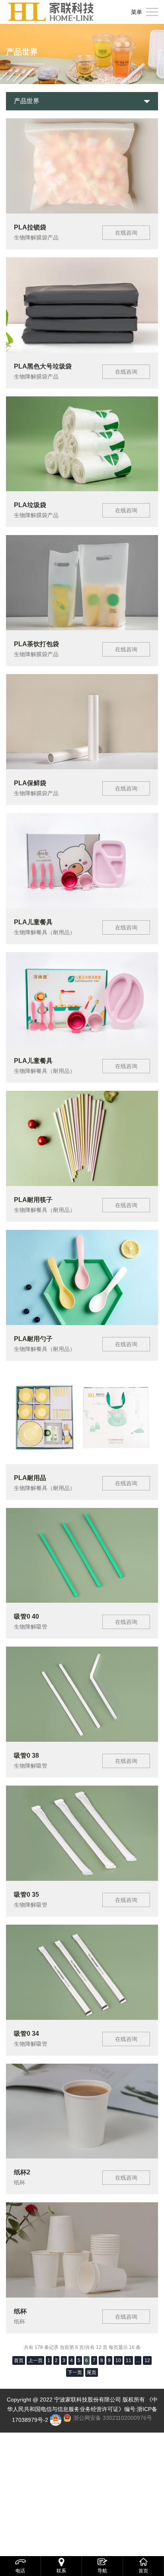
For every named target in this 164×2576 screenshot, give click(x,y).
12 (147, 2360)
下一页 (75, 2372)
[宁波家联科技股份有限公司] (51, 12)
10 (118, 2360)
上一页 (35, 2360)
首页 (19, 2360)
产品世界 (27, 101)
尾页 (92, 2372)
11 (129, 2360)
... (138, 2360)
